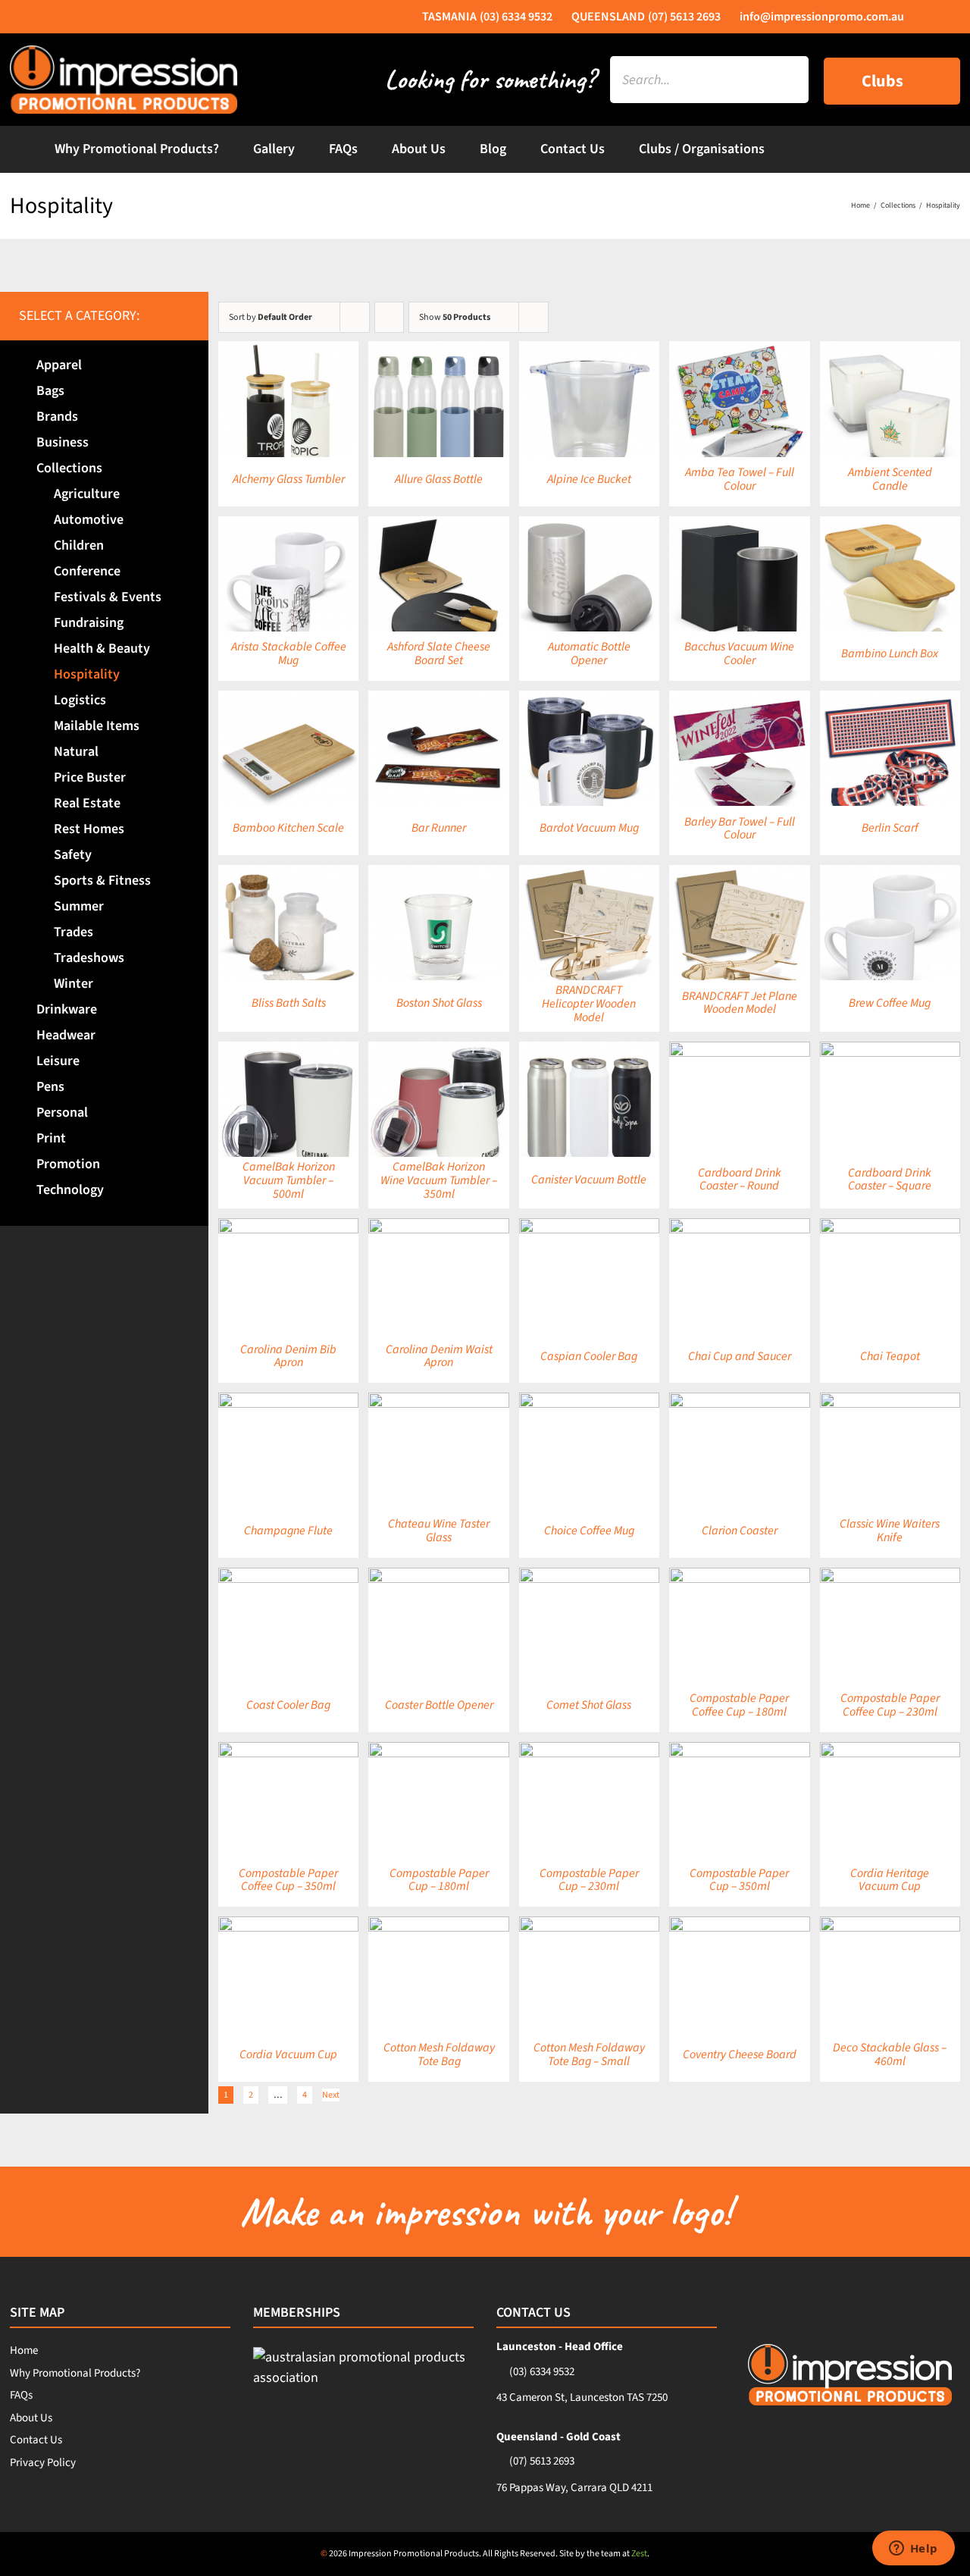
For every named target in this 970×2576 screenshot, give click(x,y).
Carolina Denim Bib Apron (288, 1356)
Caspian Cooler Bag (589, 1356)
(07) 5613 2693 (542, 2461)
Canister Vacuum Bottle (589, 1180)
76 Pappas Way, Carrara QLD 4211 (574, 2488)
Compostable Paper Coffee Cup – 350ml (288, 1880)
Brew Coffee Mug (890, 1003)
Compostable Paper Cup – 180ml (439, 1880)
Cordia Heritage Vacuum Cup (890, 1880)
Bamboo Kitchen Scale (288, 828)
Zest (639, 2554)
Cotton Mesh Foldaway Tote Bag (439, 2054)
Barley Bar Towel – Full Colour (740, 829)
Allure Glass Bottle (439, 479)
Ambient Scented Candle (890, 479)
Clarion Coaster (740, 1531)
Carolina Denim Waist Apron (439, 1356)
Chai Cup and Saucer (740, 1356)
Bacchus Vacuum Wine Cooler (739, 653)
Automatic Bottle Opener (589, 653)
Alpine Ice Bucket (589, 479)
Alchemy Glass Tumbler (289, 479)
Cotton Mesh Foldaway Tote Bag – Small (589, 2054)
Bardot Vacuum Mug (589, 828)
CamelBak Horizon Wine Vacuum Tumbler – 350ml (439, 1180)
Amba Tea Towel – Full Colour (740, 479)
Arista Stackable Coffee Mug (289, 653)
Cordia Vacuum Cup (288, 2054)
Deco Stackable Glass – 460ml (890, 2054)
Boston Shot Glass (439, 1003)
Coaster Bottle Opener (439, 1705)
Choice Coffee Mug (589, 1531)
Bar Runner (439, 828)
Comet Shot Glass (589, 1705)
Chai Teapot (890, 1356)
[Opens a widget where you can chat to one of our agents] (913, 2549)
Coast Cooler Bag (288, 1705)
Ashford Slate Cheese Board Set (439, 653)
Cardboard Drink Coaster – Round (740, 1180)
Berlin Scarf (890, 828)
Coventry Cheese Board (740, 2054)
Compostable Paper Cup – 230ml (589, 1880)
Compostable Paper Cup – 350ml (739, 1880)
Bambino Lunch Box (890, 653)
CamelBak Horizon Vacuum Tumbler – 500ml (289, 1180)
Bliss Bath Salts (289, 1003)
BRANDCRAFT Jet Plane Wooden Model (740, 1003)
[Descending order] (389, 317)
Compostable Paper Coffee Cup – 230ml (890, 1705)
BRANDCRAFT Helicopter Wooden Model (589, 1003)
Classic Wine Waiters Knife (890, 1531)
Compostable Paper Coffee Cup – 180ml (739, 1705)
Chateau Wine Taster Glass (439, 1531)
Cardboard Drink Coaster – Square (890, 1180)
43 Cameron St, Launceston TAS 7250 (582, 2397)
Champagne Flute (288, 1531)
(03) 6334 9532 (542, 2372)
